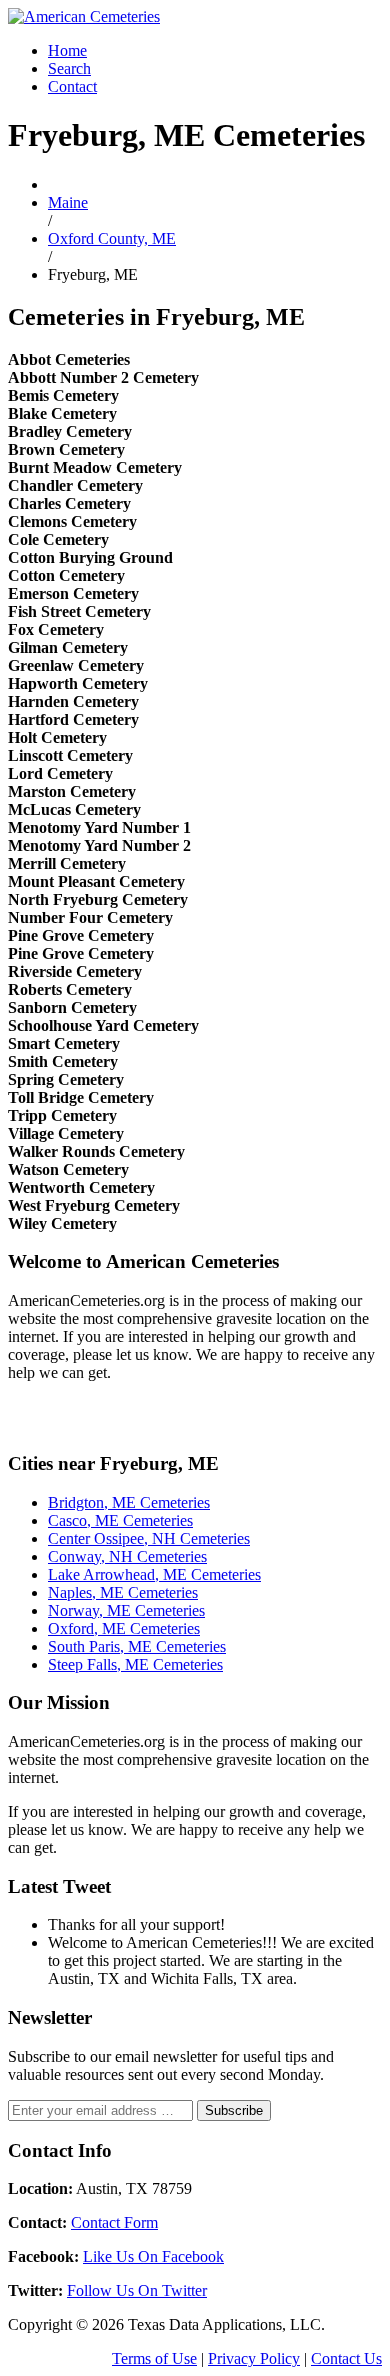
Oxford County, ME (112, 238)
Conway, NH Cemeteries (127, 1556)
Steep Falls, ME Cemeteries (135, 1664)
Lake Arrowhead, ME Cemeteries (154, 1574)
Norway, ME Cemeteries (126, 1610)
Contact (72, 86)
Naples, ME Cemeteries (123, 1592)
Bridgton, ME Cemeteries (129, 1502)
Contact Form (114, 2222)
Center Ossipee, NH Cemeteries (149, 1538)
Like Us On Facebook (153, 2256)
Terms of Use (154, 2358)
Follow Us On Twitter (137, 2290)
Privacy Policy (254, 2358)
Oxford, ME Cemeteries (124, 1628)
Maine (68, 202)
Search (69, 68)
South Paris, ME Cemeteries (137, 1646)
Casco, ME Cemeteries (120, 1520)
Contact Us (346, 2358)
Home (67, 50)
